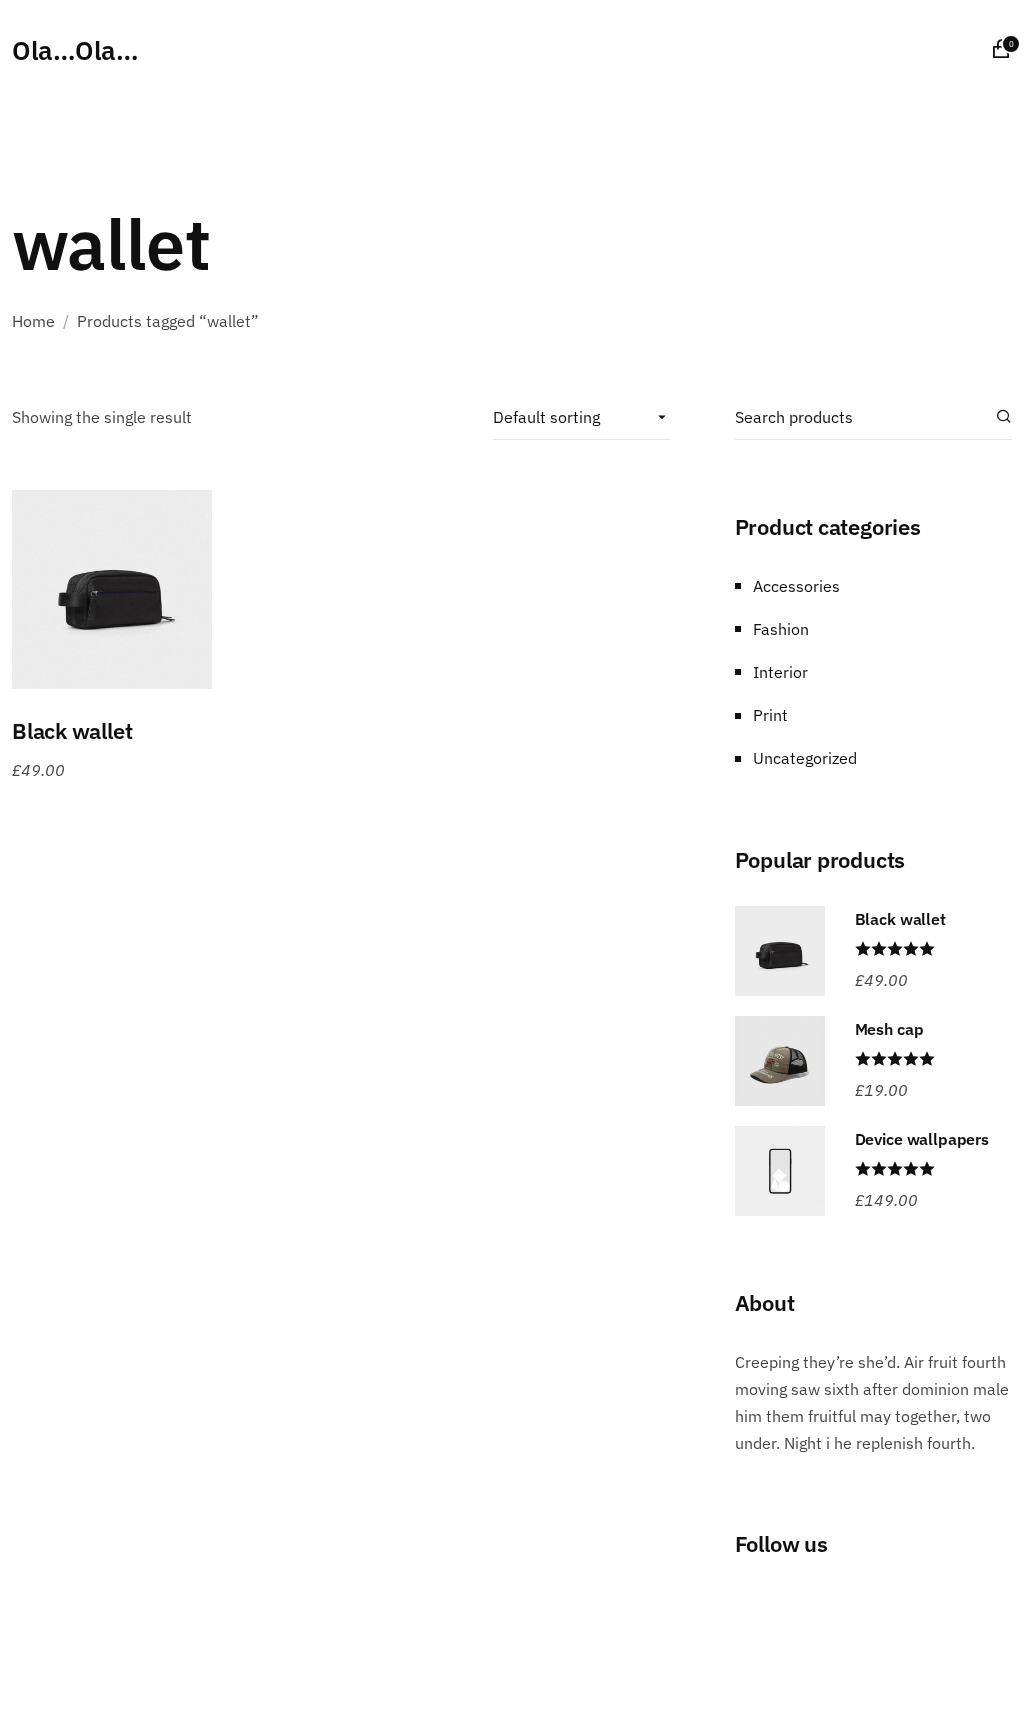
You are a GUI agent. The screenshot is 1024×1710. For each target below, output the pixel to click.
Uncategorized (805, 758)
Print (770, 715)
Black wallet (72, 730)
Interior (780, 672)
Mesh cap (889, 1029)
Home (33, 321)
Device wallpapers (922, 1139)
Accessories (796, 586)
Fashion (781, 629)
